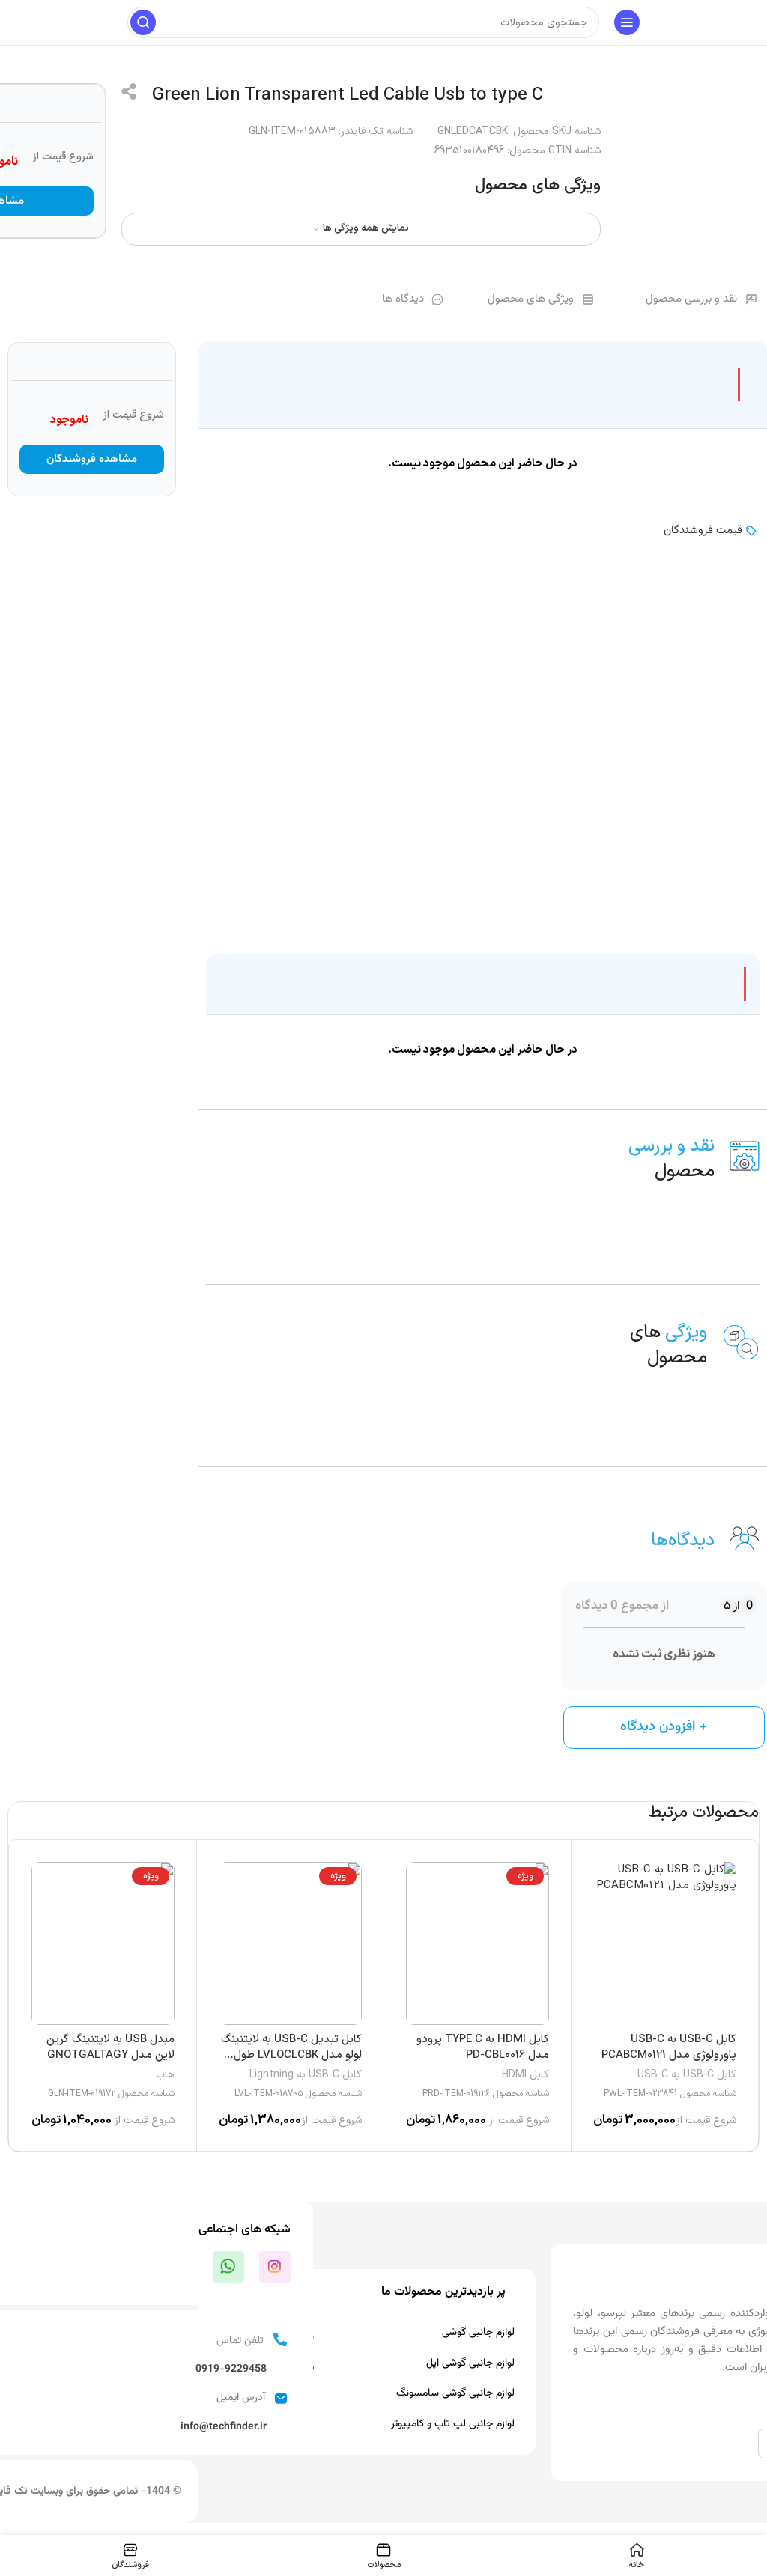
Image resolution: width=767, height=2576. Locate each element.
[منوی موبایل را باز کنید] (627, 22)
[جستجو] (143, 22)
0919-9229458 (231, 2369)
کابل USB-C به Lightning (306, 2075)
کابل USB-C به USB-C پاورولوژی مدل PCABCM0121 (669, 2047)
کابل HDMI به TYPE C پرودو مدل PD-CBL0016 (483, 2047)
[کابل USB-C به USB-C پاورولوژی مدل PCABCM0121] (665, 1943)
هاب (165, 2075)
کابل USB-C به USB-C (687, 2075)
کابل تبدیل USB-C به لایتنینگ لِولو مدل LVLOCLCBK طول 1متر (291, 2055)
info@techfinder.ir (224, 2427)
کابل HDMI (525, 2075)
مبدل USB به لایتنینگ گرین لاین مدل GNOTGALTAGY (110, 2047)
